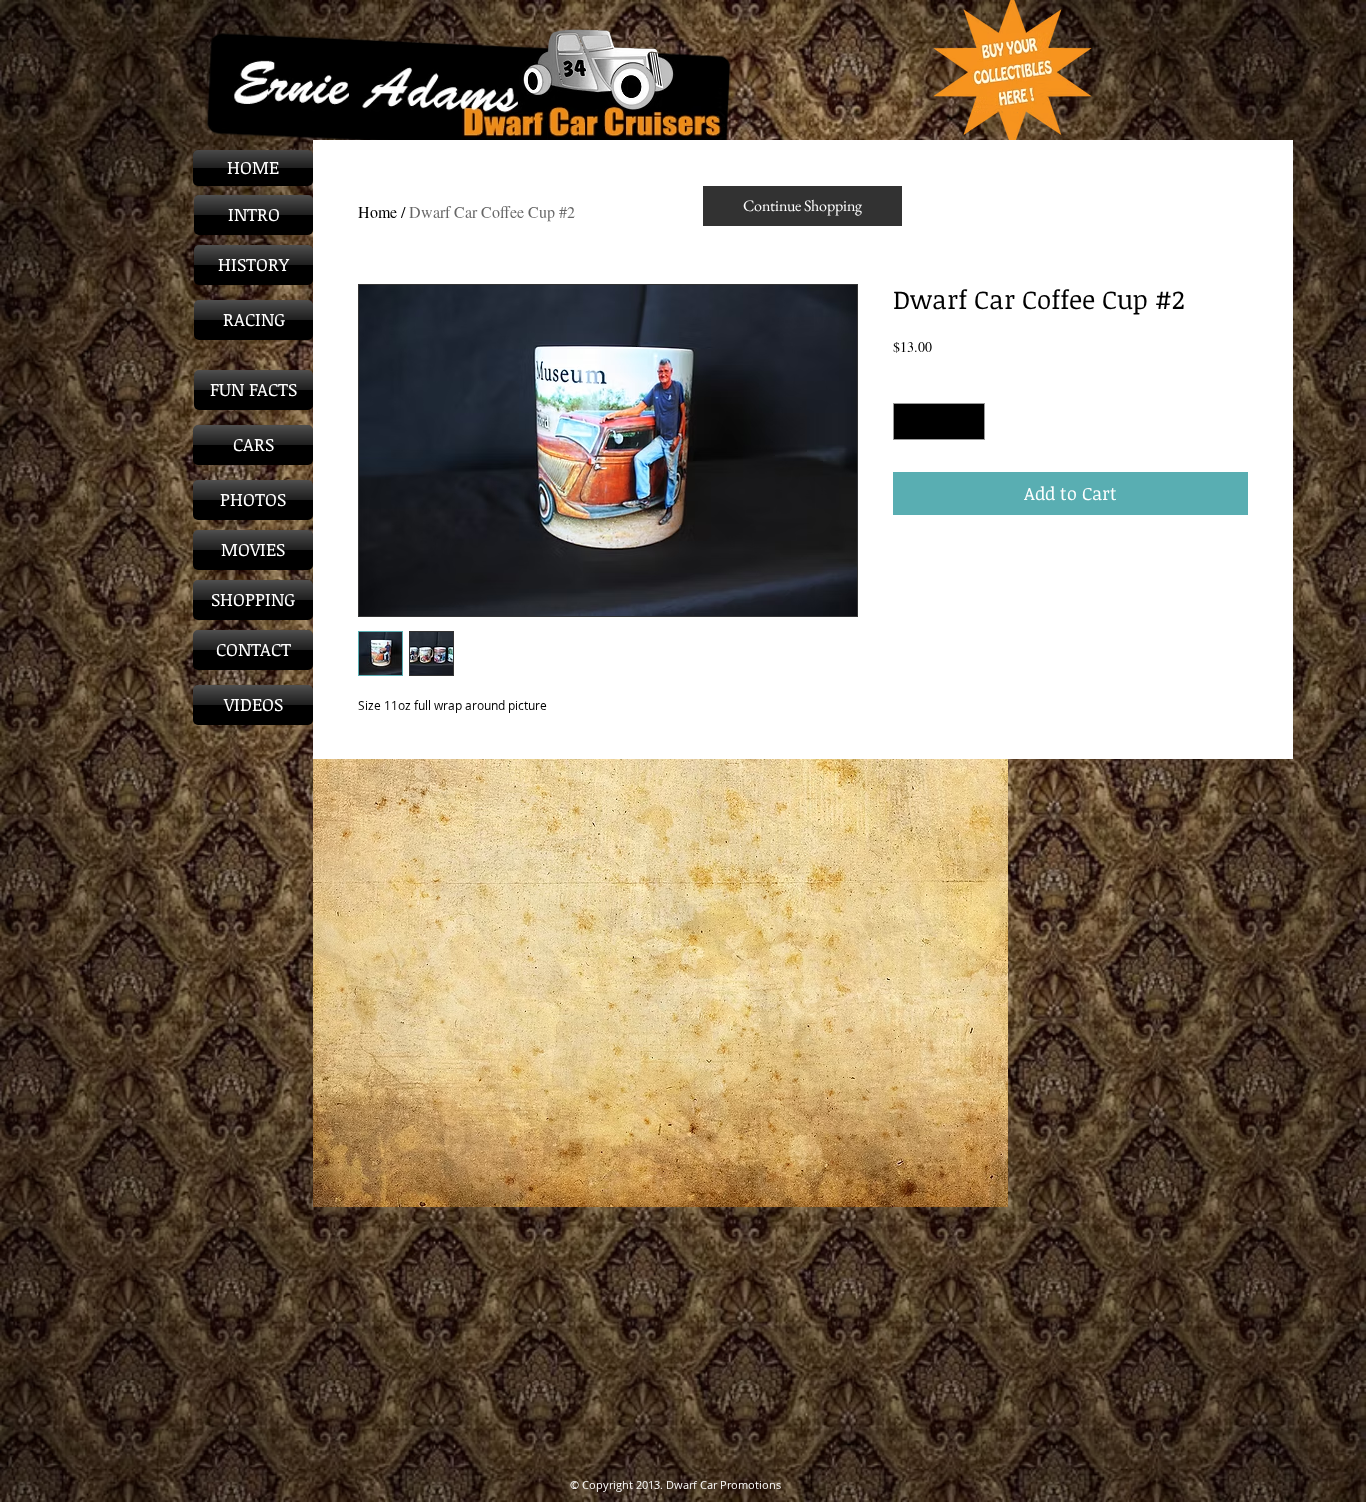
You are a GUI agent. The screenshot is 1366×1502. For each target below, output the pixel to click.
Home (377, 211)
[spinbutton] (939, 421)
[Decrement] (908, 421)
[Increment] (969, 421)
